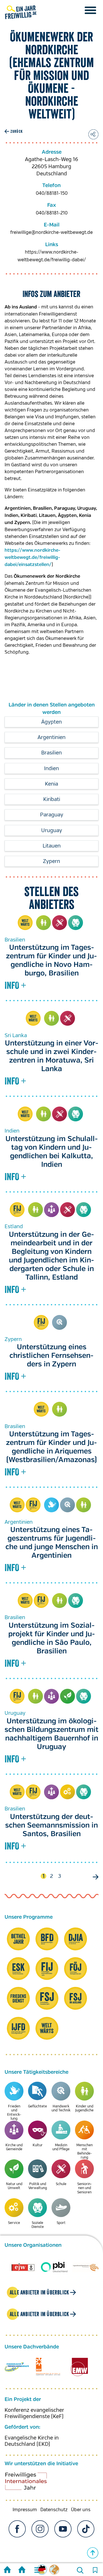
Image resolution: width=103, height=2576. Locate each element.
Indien (51, 768)
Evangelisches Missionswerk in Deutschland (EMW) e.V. (79, 2367)
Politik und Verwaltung (38, 2186)
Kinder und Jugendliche (43, 923)
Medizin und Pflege (61, 2147)
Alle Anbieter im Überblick (39, 2292)
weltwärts (25, 923)
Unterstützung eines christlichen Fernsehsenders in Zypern (51, 1356)
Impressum (25, 2510)
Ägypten (51, 722)
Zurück (16, 131)
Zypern (51, 861)
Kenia (51, 784)
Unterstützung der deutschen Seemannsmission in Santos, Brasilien (51, 1826)
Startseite (7, 2570)
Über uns (81, 2510)
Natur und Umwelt (68, 1696)
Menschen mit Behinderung (85, 2151)
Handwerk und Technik (60, 1322)
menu (90, 10)
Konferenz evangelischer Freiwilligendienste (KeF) (34, 2413)
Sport (61, 2223)
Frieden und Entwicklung (51, 1505)
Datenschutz (54, 2510)
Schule (60, 923)
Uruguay (52, 830)
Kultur (38, 2145)
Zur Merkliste (95, 2570)
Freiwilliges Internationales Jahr (33, 2483)
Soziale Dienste (76, 923)
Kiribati (52, 799)
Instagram (40, 2529)
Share (93, 134)
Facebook (17, 2529)
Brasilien (51, 753)
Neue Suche (80, 2570)
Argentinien (51, 737)
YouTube (63, 2529)
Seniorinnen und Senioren (85, 2188)
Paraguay (52, 815)
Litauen (52, 846)
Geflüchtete (37, 2106)
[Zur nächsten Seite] (94, 1877)
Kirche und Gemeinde (51, 1210)
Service (68, 1792)
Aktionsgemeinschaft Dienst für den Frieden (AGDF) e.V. (48, 2367)
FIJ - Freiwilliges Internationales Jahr (17, 1210)
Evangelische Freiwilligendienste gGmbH (17, 2367)
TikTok (86, 2529)
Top (93, 2553)
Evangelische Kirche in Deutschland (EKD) (32, 2441)
